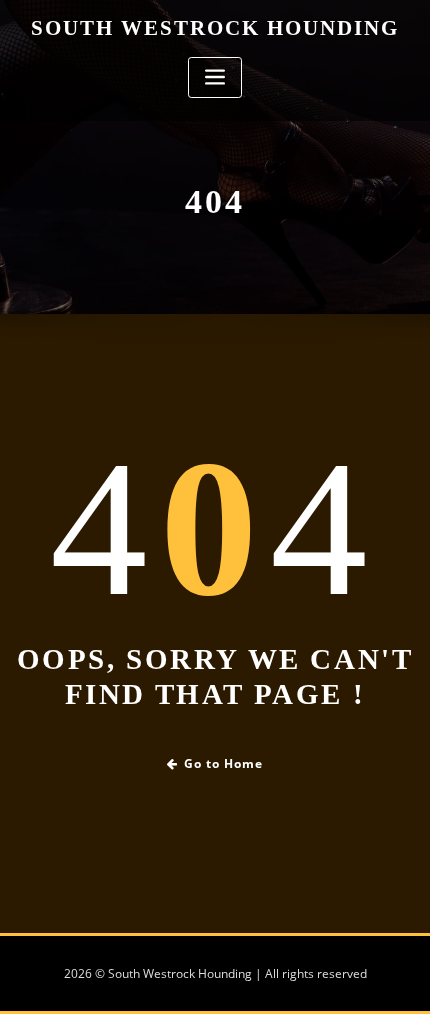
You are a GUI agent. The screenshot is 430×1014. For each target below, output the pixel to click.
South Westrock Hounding (215, 27)
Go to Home (223, 763)
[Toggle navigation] (215, 77)
